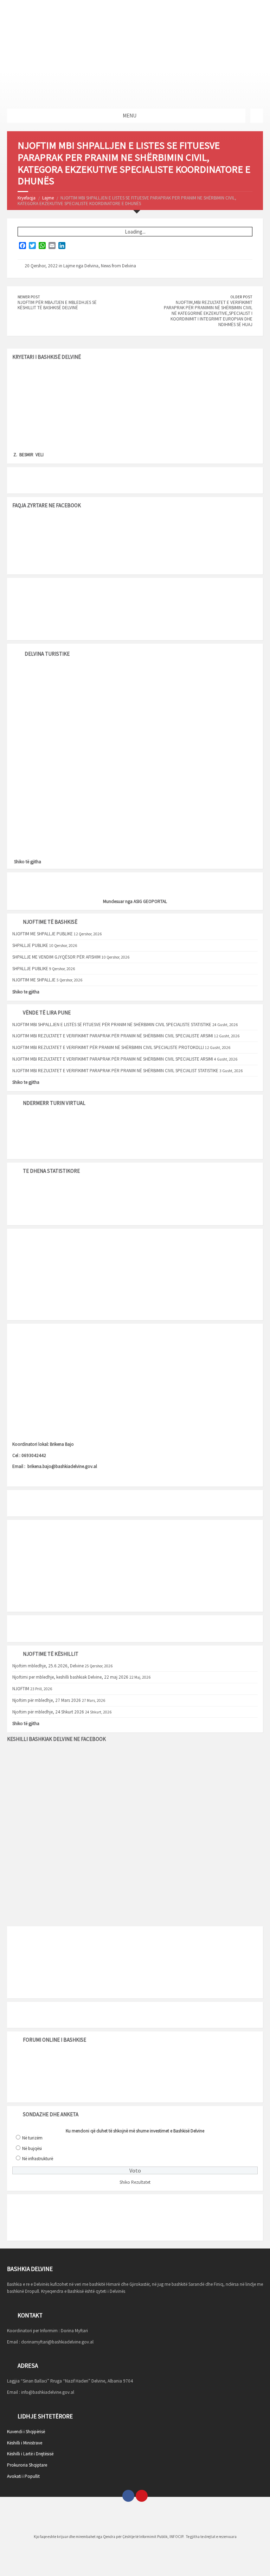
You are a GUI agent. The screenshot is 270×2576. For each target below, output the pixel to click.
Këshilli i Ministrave (25, 2443)
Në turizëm (32, 2138)
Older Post (241, 297)
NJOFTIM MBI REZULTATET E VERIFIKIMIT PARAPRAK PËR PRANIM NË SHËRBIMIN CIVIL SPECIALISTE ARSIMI (113, 1036)
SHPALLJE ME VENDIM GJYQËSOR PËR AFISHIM (56, 957)
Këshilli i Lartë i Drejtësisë (30, 2454)
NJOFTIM (21, 1689)
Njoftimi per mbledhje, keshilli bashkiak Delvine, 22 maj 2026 (70, 1677)
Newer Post (29, 297)
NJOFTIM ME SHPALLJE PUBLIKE (43, 934)
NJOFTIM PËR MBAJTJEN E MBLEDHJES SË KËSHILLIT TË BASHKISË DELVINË (57, 305)
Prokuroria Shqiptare (27, 2465)
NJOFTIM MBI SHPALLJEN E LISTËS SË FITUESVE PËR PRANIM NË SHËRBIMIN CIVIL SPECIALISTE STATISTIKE (112, 1025)
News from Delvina (118, 266)
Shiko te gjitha (26, 992)
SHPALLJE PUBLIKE (30, 945)
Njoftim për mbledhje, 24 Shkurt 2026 (48, 1712)
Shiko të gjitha (28, 862)
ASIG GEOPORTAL (150, 901)
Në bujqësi (32, 2148)
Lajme (48, 198)
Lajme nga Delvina (81, 266)
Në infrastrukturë (38, 2159)
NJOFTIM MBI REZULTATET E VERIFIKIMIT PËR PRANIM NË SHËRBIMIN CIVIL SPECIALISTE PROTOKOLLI (108, 1047)
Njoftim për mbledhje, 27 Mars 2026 (47, 1700)
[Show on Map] (257, 116)
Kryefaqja (27, 198)
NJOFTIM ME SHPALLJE (34, 980)
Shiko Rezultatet (135, 2182)
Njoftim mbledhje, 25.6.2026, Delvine (48, 1666)
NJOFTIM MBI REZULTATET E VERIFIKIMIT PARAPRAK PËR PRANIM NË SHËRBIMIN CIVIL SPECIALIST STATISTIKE (115, 1071)
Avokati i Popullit (23, 2476)
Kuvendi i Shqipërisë (26, 2432)
